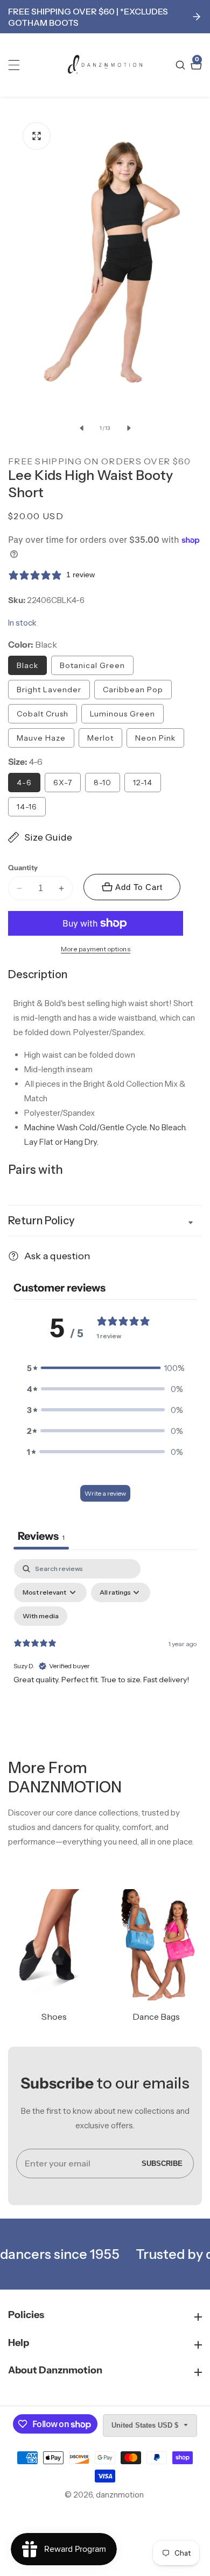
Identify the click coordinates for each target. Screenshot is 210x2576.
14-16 (27, 807)
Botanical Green (92, 665)
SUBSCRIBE (162, 2164)
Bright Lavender (49, 690)
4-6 (24, 783)
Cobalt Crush (43, 714)
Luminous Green (122, 714)
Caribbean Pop (133, 690)
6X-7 (63, 783)
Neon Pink (155, 738)
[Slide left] (81, 428)
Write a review (105, 1493)
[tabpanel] (105, 1652)
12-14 (143, 783)
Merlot (100, 738)
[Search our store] (182, 65)
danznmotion (120, 2495)
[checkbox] (41, 1616)
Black (27, 665)
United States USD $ (146, 2425)
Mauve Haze (41, 738)
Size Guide (48, 837)
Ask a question (57, 1256)
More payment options (96, 949)
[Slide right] (129, 428)
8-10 (103, 783)
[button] (105, 1368)
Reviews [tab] (41, 1536)
